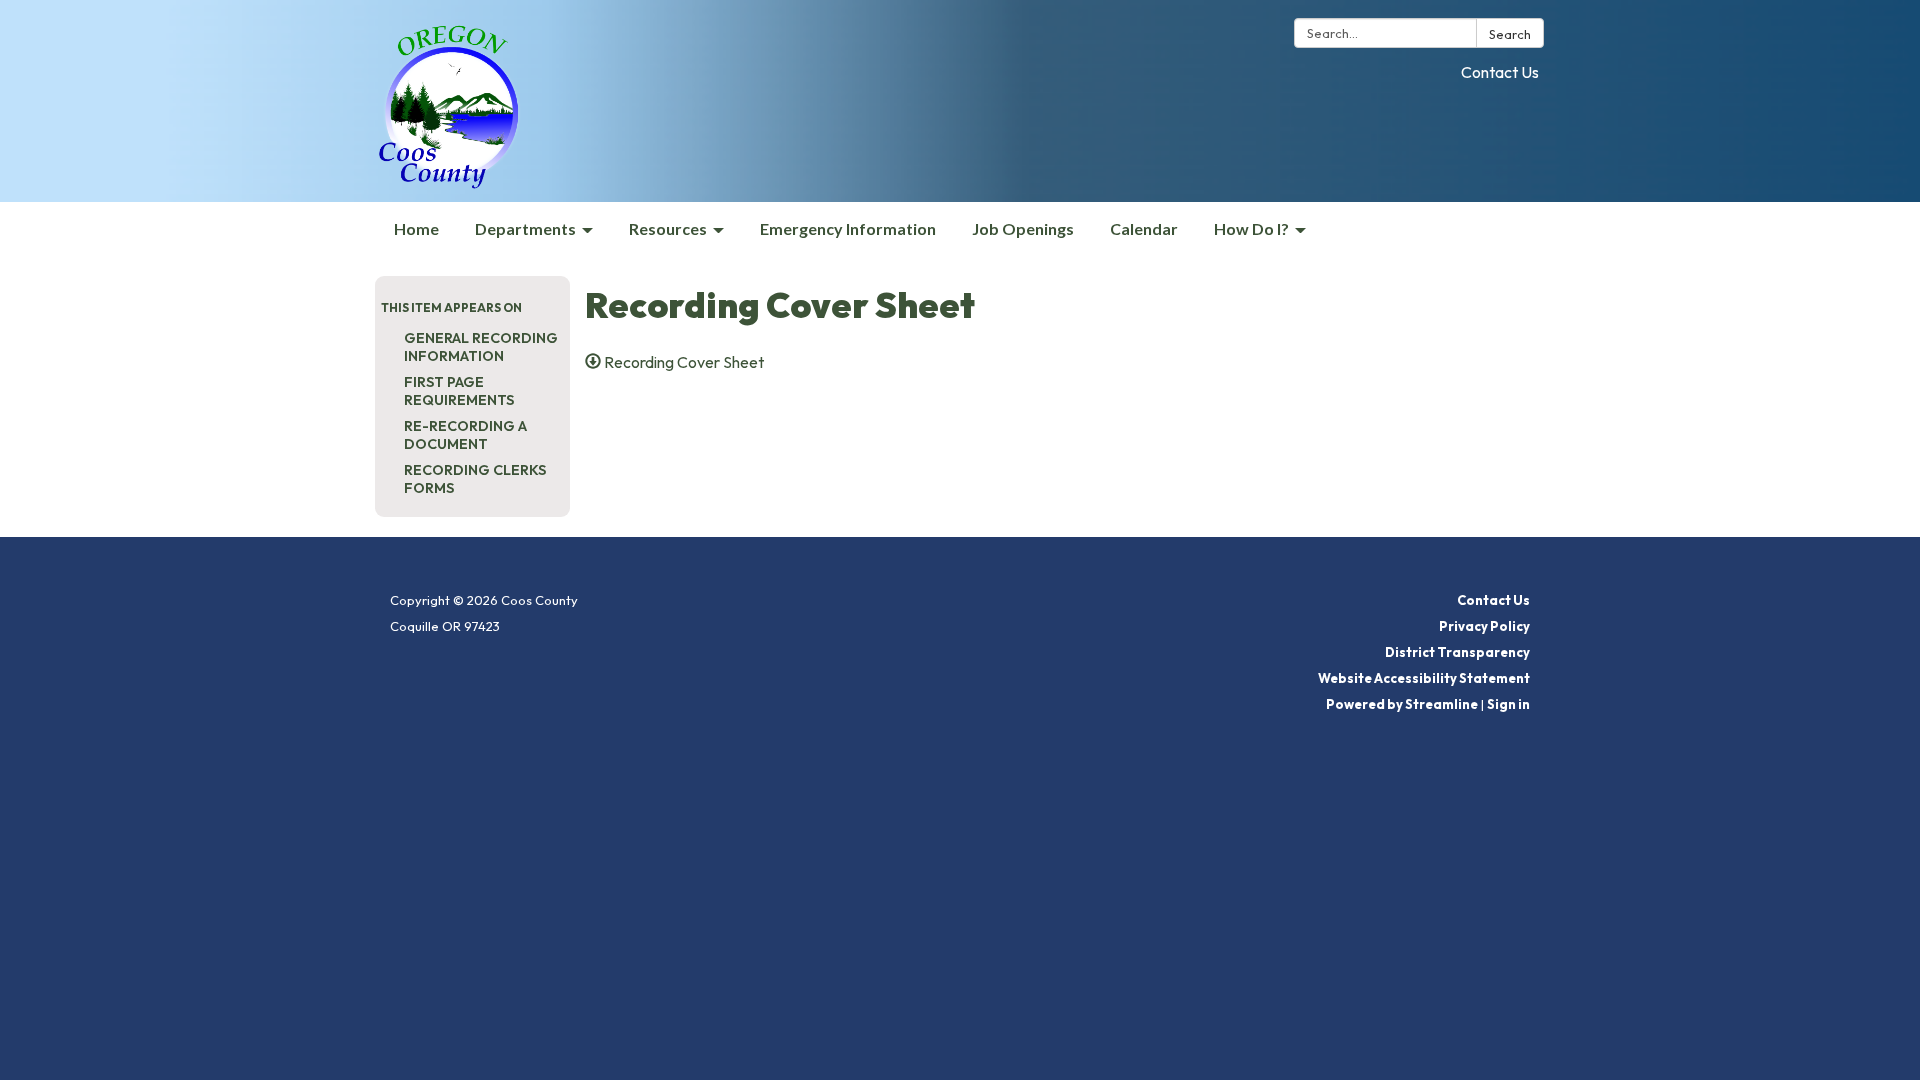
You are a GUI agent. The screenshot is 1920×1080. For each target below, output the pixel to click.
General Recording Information (481, 347)
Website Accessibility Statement (1424, 678)
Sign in (1508, 704)
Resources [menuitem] (668, 228)
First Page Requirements (459, 391)
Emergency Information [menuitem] (848, 228)
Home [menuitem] (416, 228)
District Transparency (1457, 652)
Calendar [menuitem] (1144, 228)
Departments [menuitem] (525, 228)
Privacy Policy (1484, 626)
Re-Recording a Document (465, 435)
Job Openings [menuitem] (1023, 228)
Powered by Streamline (1402, 704)
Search (1510, 34)
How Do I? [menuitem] (1251, 228)
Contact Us (1500, 72)
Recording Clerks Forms (475, 479)
